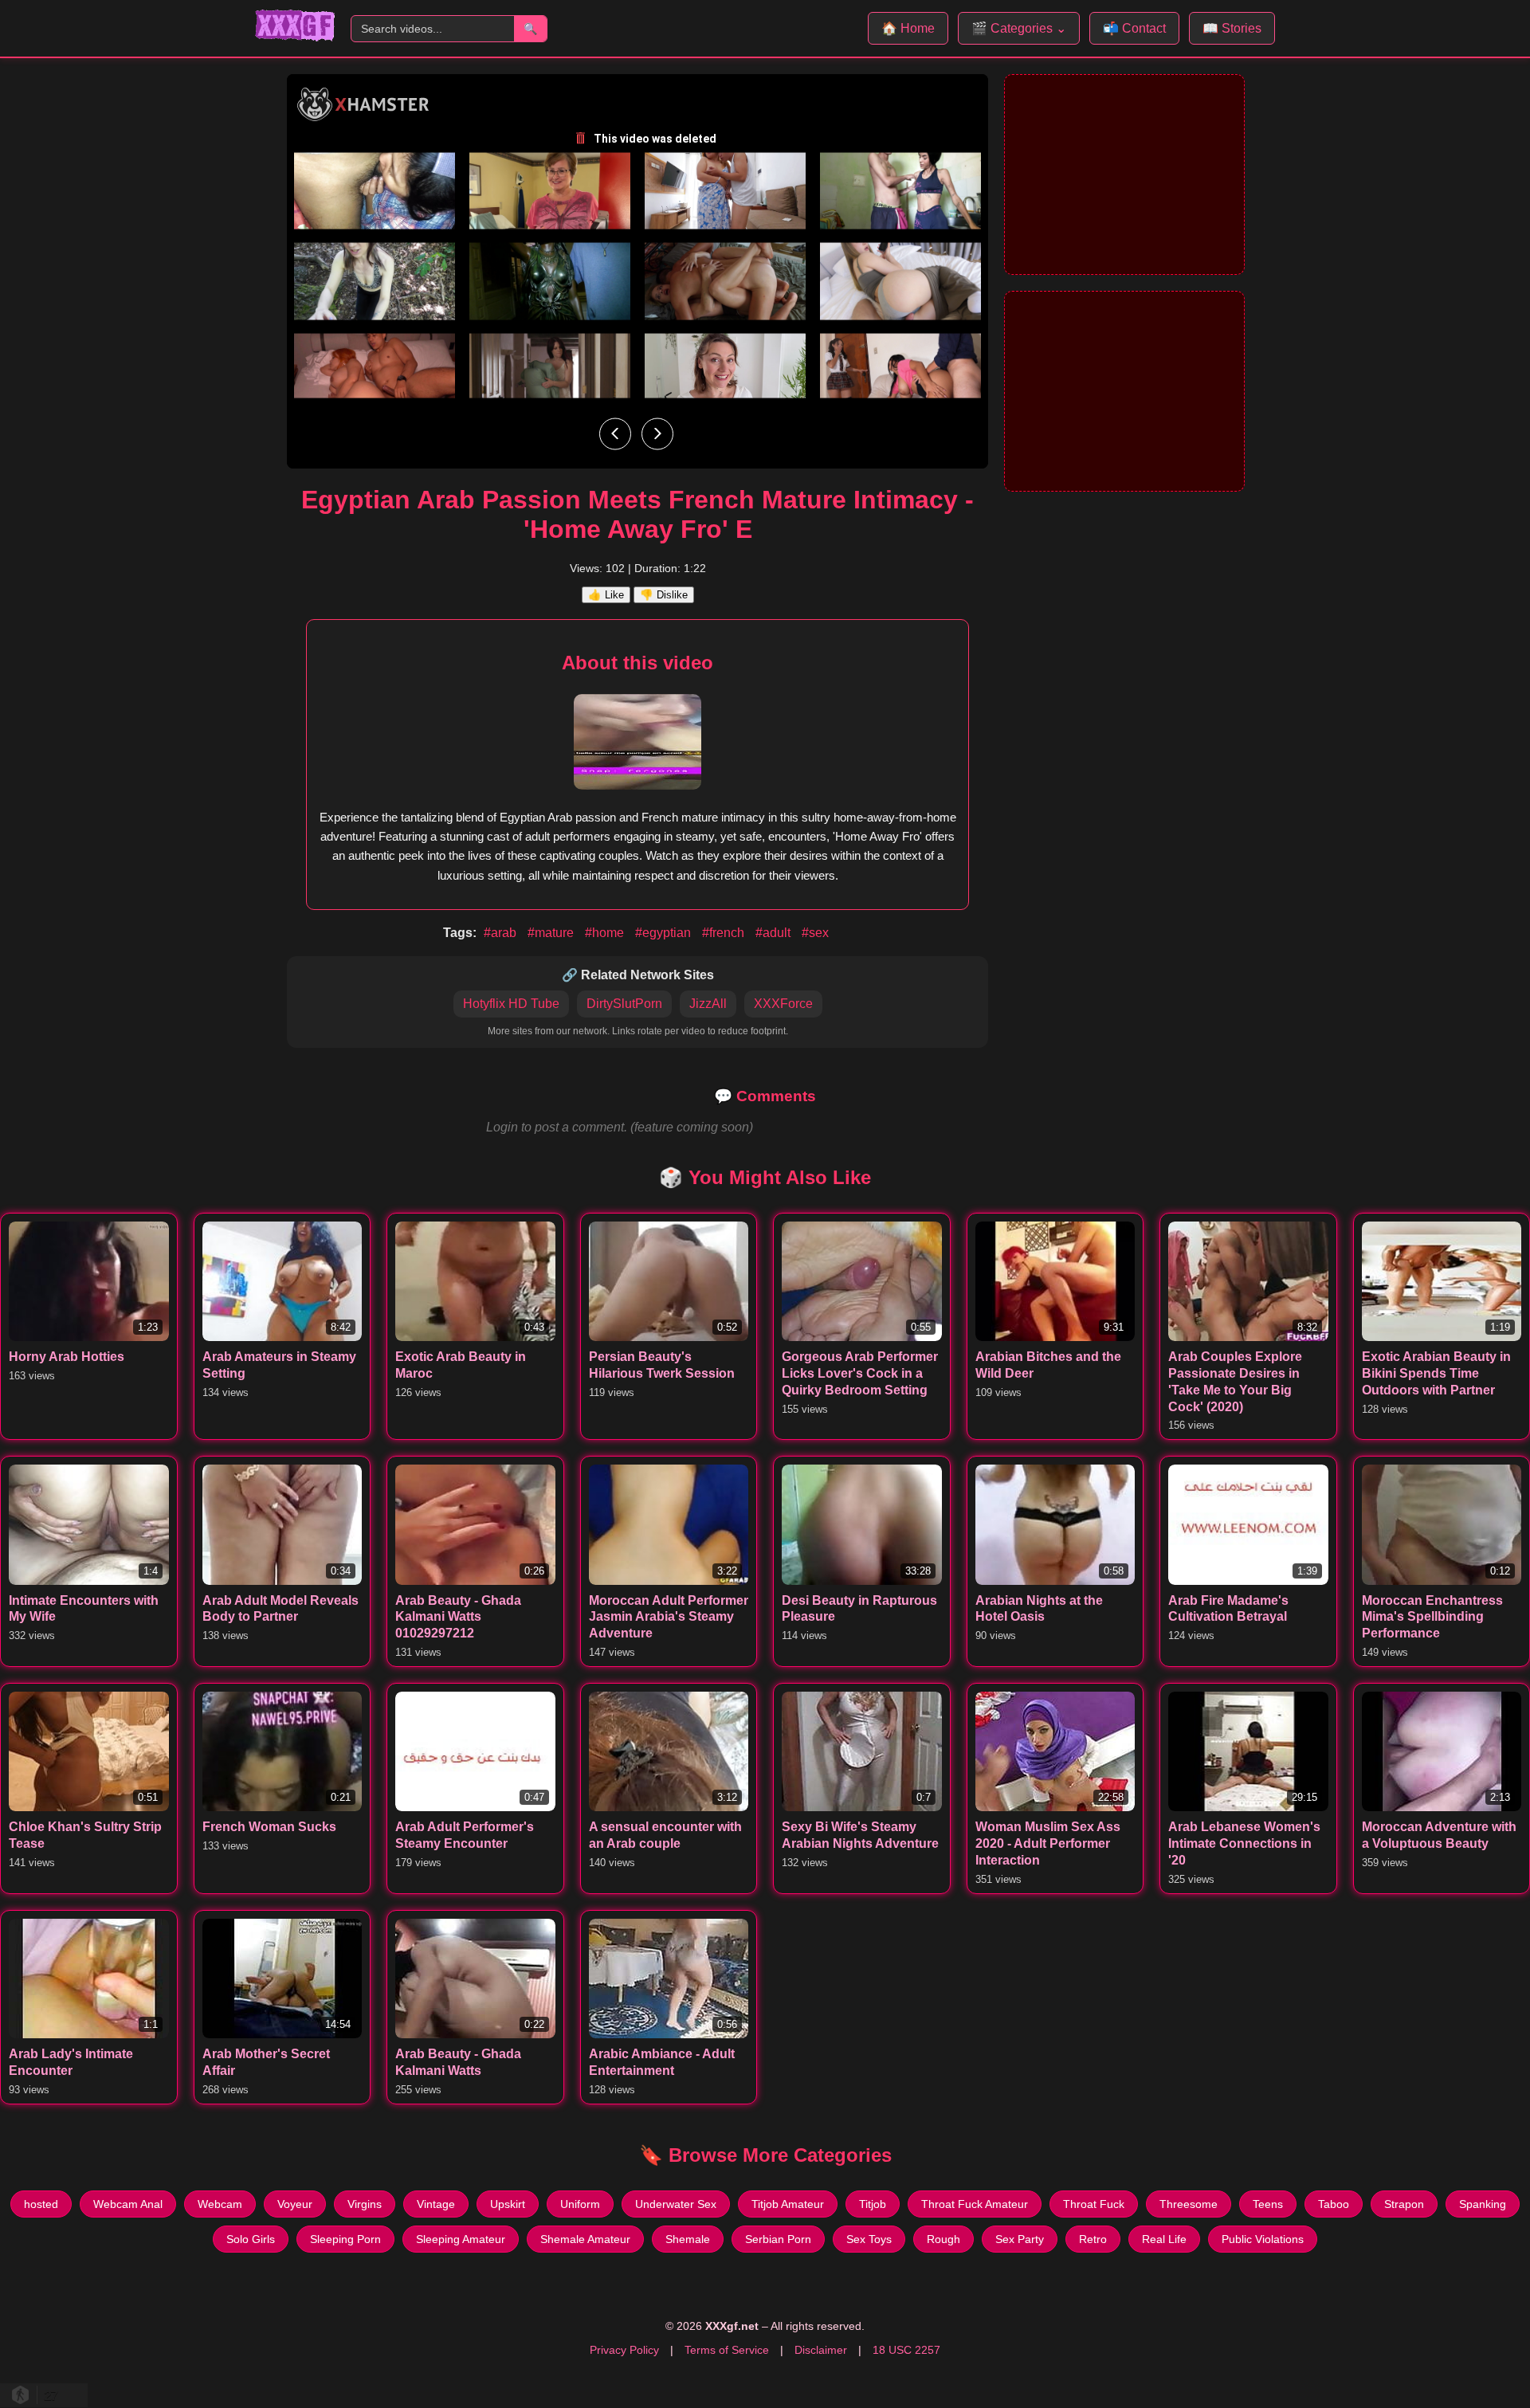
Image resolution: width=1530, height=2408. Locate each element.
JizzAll (708, 1004)
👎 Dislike (664, 595)
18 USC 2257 (906, 2350)
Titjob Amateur (788, 2204)
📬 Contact (1134, 28)
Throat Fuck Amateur (975, 2204)
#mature (552, 933)
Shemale (688, 2239)
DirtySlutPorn (624, 1004)
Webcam (220, 2204)
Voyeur (295, 2204)
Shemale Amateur (585, 2239)
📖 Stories (1232, 28)
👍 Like (606, 595)
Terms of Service (727, 2350)
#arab (502, 933)
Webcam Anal (128, 2204)
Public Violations (1263, 2239)
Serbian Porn (778, 2239)
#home (606, 933)
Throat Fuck (1094, 2204)
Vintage (436, 2204)
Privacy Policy (624, 2350)
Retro (1093, 2239)
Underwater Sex (676, 2204)
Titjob (873, 2204)
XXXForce (783, 1004)
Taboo (1334, 2204)
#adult (775, 933)
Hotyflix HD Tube (511, 1004)
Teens (1268, 2204)
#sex (815, 933)
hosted (41, 2204)
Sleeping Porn (345, 2239)
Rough (943, 2239)
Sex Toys (869, 2239)
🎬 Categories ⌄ (1019, 28)
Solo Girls (251, 2239)
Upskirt (508, 2204)
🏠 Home (908, 28)
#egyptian (665, 933)
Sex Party (1020, 2239)
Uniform (580, 2204)
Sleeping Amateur (461, 2239)
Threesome (1189, 2204)
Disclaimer (821, 2350)
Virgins (365, 2204)
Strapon (1404, 2204)
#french (725, 933)
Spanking (1483, 2204)
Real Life (1164, 2239)
